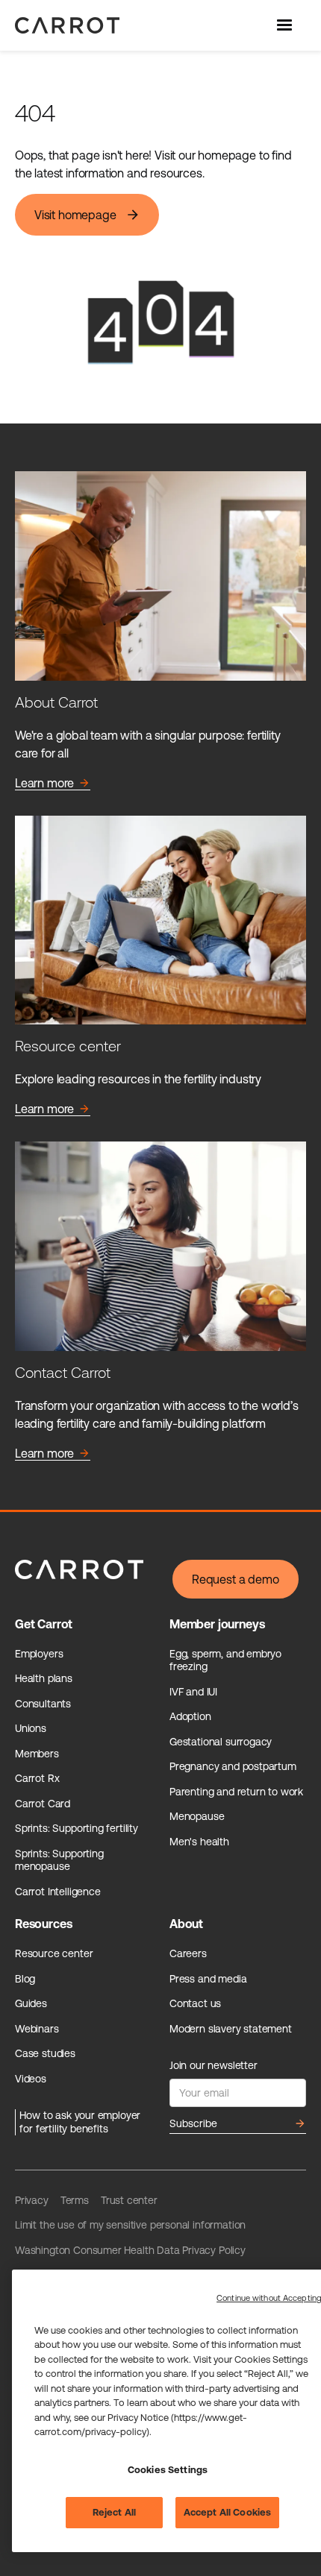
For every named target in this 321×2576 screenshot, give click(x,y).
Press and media (208, 1979)
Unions (31, 1728)
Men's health (199, 1842)
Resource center (54, 1953)
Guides (31, 2003)
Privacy (32, 2200)
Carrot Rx (37, 1778)
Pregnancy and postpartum (233, 1766)
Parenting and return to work (236, 1792)
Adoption (190, 1716)
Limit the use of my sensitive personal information (130, 2225)
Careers (188, 1953)
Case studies (45, 2053)
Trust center (129, 2200)
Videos (31, 2079)
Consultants (43, 1704)
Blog (25, 1979)
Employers (39, 1654)
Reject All (114, 2512)
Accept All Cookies (227, 2512)
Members (37, 1754)
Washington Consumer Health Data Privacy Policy (130, 2250)
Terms (75, 2200)
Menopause (197, 1816)
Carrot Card (43, 1804)
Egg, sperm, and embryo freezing (225, 1660)
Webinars (37, 2029)
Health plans (44, 1678)
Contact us (195, 2003)
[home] (63, 25)
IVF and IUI (193, 1692)
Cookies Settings (168, 2470)
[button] (286, 25)
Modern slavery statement (231, 2029)
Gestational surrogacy (221, 1742)
